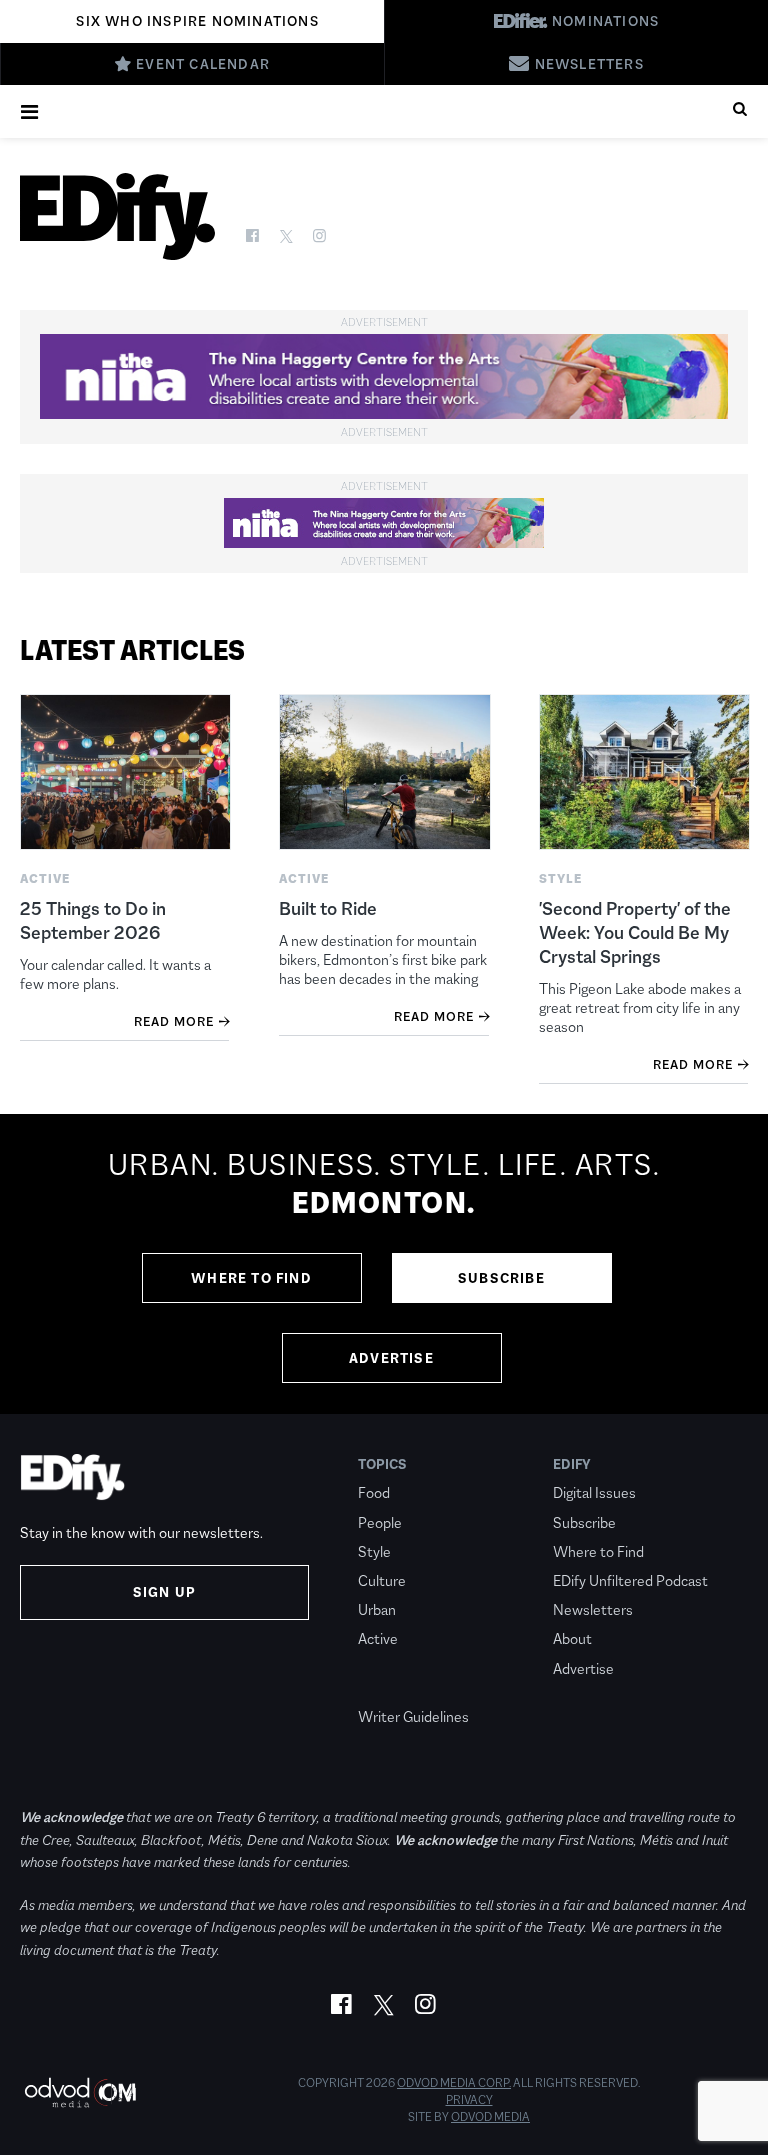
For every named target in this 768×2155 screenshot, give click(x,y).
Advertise (391, 1358)
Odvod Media (490, 2117)
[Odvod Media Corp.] (80, 2092)
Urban (377, 1609)
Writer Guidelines (413, 1716)
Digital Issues (594, 1492)
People (380, 1522)
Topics (382, 1464)
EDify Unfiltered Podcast (630, 1580)
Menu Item (395, 1688)
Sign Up (164, 1592)
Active (378, 1638)
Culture (382, 1580)
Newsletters (593, 1609)
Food (374, 1492)
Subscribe (501, 1278)
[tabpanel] (384, 1264)
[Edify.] (117, 216)
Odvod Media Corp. (454, 2083)
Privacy (469, 2100)
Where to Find (251, 1278)
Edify (572, 1464)
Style (374, 1551)
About (572, 1638)
